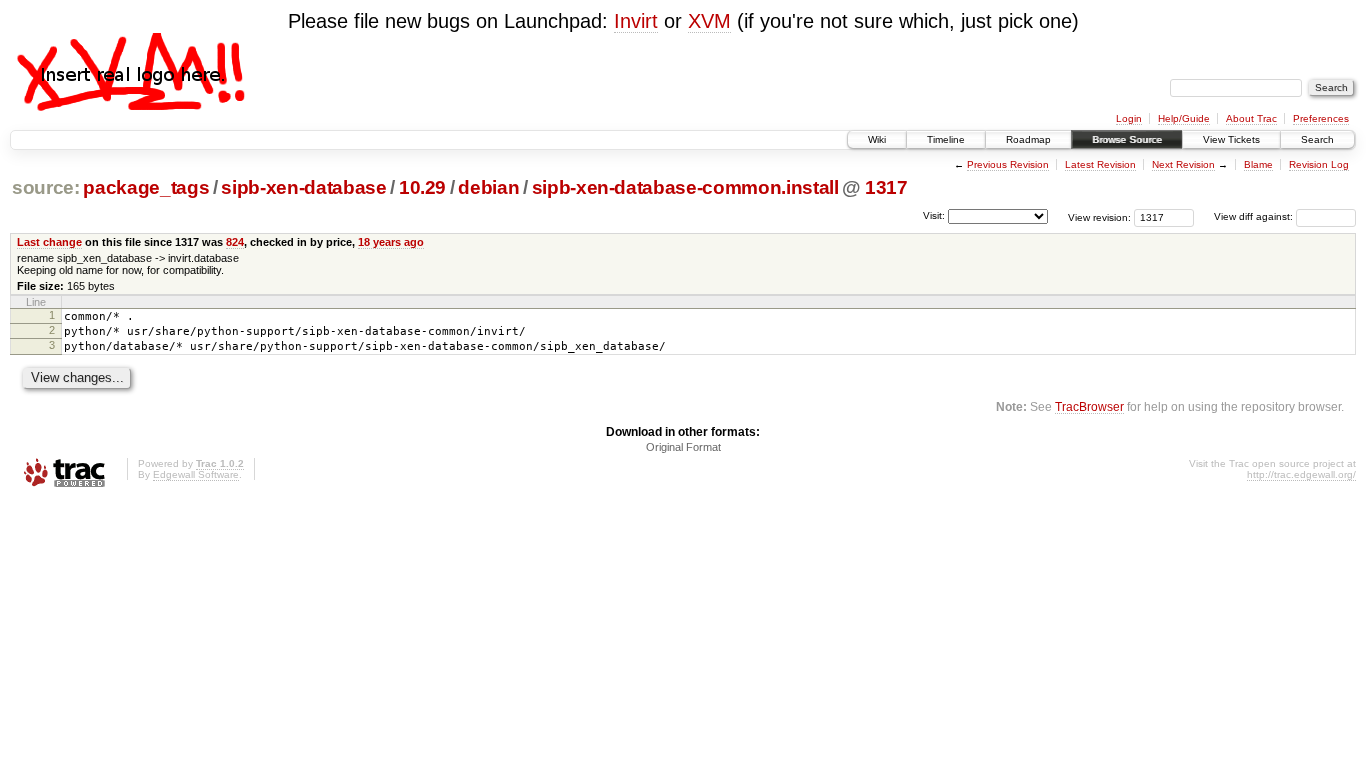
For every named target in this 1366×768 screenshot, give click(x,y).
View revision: (1099, 216)
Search (1317, 139)
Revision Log (1319, 164)
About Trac (1251, 118)
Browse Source (1127, 139)
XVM (709, 21)
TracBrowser (1089, 406)
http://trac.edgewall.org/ (1301, 474)
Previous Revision (1008, 164)
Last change (49, 242)
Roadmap (1028, 139)
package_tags (146, 187)
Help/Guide (1184, 118)
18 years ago (391, 242)
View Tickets (1231, 139)
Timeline (946, 139)
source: (46, 187)
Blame (1258, 164)
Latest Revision (1100, 164)
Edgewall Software (196, 474)
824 (235, 242)
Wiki (877, 139)
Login (1129, 118)
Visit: (934, 215)
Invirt (636, 21)
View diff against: (1255, 216)
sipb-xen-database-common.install (685, 187)
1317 (886, 187)
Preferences (1321, 118)
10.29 (422, 187)
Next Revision (1183, 164)
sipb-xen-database (303, 187)
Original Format (683, 447)
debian (488, 187)
